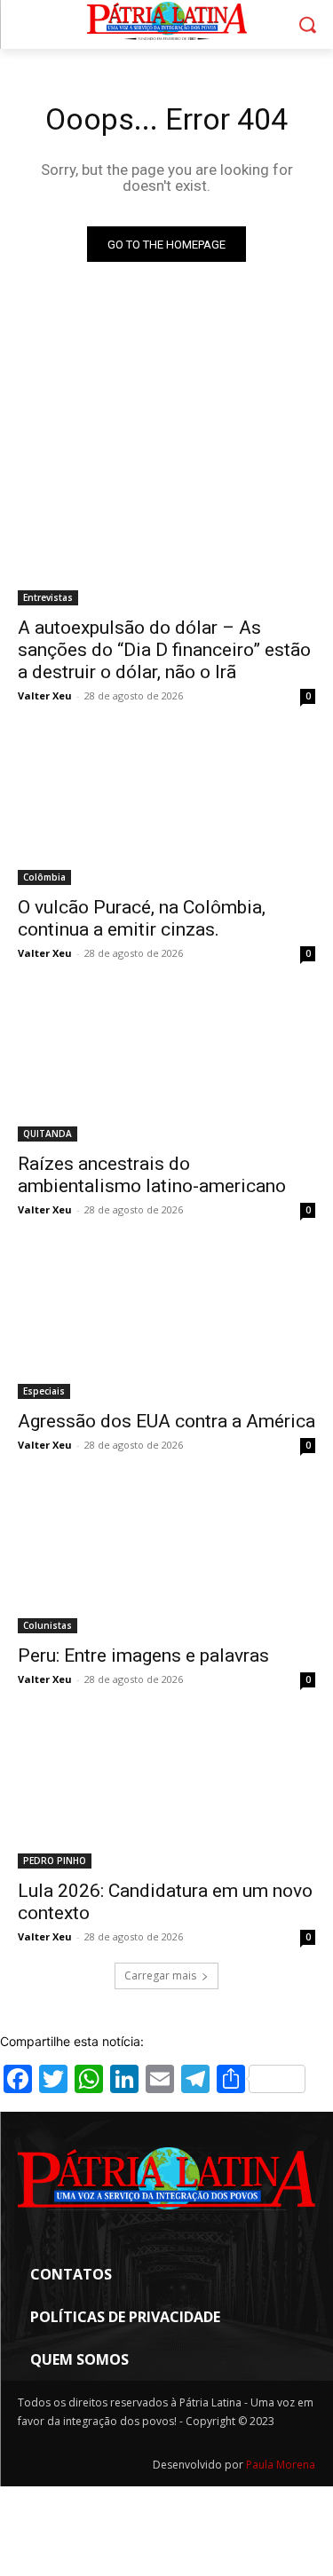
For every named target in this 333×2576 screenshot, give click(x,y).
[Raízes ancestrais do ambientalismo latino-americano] (166, 1068)
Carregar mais (160, 1975)
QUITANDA (48, 1134)
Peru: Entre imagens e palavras (143, 1655)
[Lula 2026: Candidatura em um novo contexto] (166, 1794)
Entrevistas (48, 597)
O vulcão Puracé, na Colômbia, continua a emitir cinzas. (142, 918)
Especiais (44, 1391)
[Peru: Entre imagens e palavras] (166, 1560)
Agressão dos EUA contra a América (166, 1421)
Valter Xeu (45, 695)
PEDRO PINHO (55, 1861)
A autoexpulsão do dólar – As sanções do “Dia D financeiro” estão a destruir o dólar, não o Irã (164, 650)
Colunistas (48, 1625)
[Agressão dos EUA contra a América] (166, 1324)
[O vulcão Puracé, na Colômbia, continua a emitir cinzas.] (166, 810)
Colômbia (44, 877)
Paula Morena (281, 2465)
